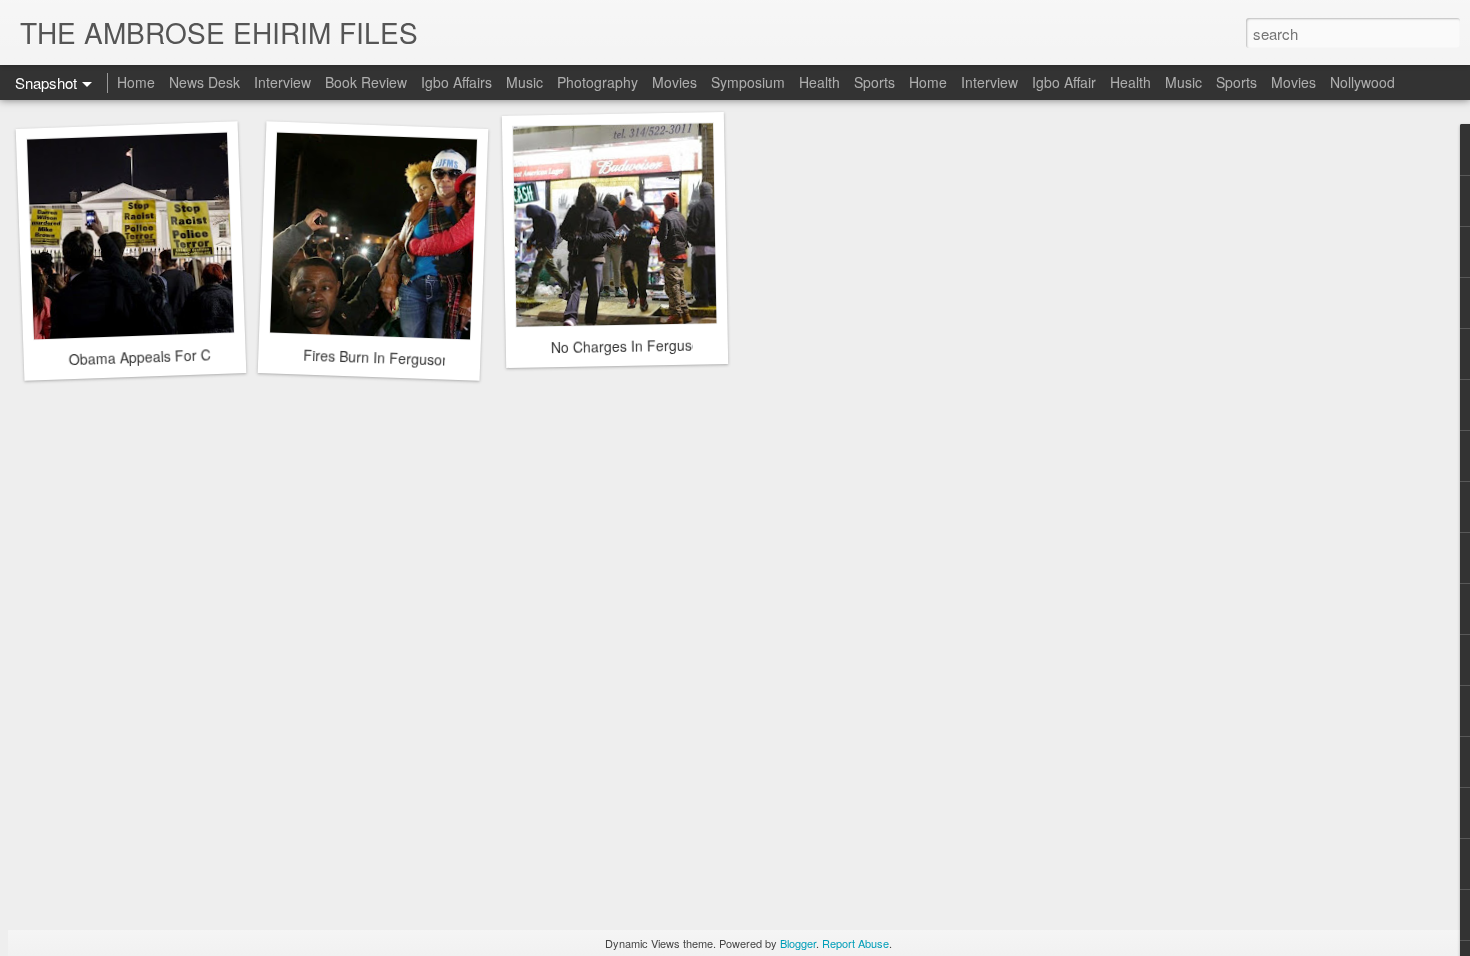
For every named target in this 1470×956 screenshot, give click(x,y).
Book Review (366, 82)
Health (819, 82)
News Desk (204, 82)
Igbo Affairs (456, 82)
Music (524, 82)
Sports (874, 82)
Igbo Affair (1064, 82)
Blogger (798, 943)
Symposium (748, 82)
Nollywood (1362, 82)
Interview (282, 82)
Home (136, 82)
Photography (597, 82)
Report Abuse (855, 943)
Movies (674, 82)
